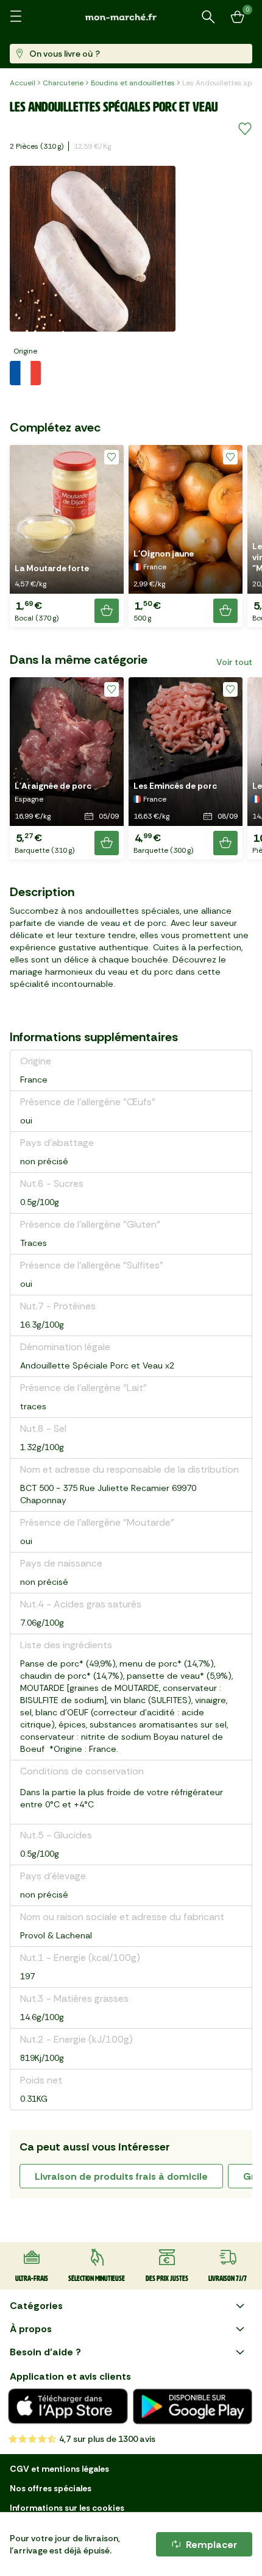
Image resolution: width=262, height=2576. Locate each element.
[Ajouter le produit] (107, 611)
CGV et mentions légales (59, 2469)
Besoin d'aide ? (45, 2352)
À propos (31, 2329)
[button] (67, 536)
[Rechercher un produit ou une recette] (208, 17)
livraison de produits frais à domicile (121, 2176)
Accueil (23, 83)
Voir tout (234, 662)
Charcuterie (63, 83)
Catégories (36, 2306)
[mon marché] (131, 17)
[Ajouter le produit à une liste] (245, 129)
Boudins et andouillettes (133, 83)
